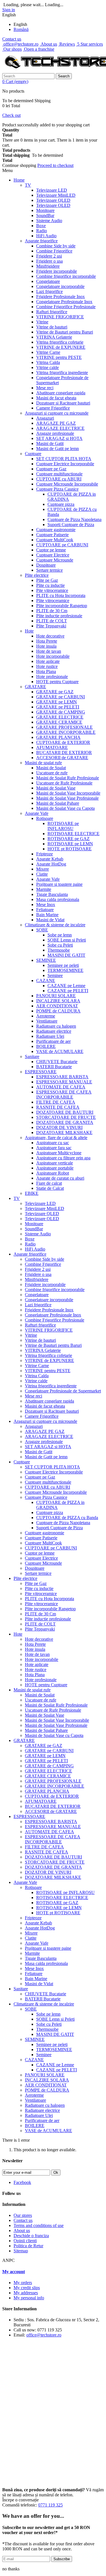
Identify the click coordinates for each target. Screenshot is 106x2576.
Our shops (12, 49)
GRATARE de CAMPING (61, 712)
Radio (42, 231)
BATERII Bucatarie (54, 1067)
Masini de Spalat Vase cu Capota (65, 808)
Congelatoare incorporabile (60, 286)
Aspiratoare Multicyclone (59, 1153)
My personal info (29, 2298)
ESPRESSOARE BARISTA (62, 1077)
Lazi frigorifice (49, 291)
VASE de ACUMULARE (60, 1051)
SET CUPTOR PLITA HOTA (64, 459)
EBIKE (32, 1193)
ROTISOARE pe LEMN (70, 844)
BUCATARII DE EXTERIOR (64, 753)
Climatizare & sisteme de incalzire (55, 925)
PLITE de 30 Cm (52, 611)
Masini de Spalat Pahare (58, 803)
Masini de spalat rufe (43, 763)
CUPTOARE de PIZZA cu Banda (67, 1518)
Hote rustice (47, 666)
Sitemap (21, 2251)
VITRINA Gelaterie (54, 337)
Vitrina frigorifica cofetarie (60, 342)
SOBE (42, 930)
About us (48, 44)
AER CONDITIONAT (57, 1006)
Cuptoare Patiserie (52, 535)
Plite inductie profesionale (59, 616)
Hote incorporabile (53, 656)
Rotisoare (45, 818)
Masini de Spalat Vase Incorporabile (68, 793)
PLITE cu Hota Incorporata (61, 595)
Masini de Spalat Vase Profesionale (67, 798)
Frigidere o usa (49, 261)
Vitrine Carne (48, 352)
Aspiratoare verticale (55, 1163)
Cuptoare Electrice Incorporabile (65, 464)
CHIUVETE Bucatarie (57, 1062)
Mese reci (45, 388)
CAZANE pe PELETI (68, 991)
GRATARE (35, 687)
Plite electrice (37, 575)
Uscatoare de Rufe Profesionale (64, 783)
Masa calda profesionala (58, 899)
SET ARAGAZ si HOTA (59, 438)
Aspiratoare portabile (55, 1168)
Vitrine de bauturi (52, 327)
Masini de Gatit (50, 443)
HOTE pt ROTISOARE (70, 849)
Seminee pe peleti (63, 965)
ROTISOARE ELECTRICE (73, 834)
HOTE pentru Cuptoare (57, 682)
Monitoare (45, 210)
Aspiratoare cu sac (53, 1143)
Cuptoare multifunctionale (59, 474)
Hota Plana (46, 671)
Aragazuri (45, 418)
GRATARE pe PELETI (58, 707)
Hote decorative (50, 636)
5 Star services (89, 44)
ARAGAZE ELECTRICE (60, 428)
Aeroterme (46, 1016)
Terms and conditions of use (39, 2225)
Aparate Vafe (37, 813)
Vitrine (42, 322)
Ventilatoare (47, 1021)
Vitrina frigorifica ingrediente (62, 373)
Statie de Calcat (50, 1188)
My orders (23, 2283)
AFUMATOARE (52, 747)
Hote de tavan (49, 651)
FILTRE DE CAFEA (56, 1102)
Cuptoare (33, 454)
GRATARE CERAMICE (59, 722)
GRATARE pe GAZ (55, 692)
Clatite (42, 874)
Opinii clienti (25, 2241)
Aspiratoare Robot (53, 1173)
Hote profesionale (52, 677)
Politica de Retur (28, 2246)
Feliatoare (45, 910)
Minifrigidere (48, 266)
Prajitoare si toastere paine (59, 884)
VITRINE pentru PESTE (59, 357)
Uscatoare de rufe (52, 773)
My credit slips (27, 2288)
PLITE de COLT (52, 621)
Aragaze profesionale (55, 433)
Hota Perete (47, 641)
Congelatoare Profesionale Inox (64, 302)
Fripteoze (45, 854)
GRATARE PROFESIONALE (64, 727)
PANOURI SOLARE (56, 996)
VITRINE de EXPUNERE (61, 347)
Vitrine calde (47, 367)
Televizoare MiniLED (56, 195)
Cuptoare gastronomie (56, 530)
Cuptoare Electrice (53, 555)
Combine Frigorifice (54, 251)
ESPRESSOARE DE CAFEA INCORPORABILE (64, 1094)
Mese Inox (46, 904)
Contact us (12, 39)
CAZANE (46, 980)
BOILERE (46, 1046)
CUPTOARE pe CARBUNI (62, 545)
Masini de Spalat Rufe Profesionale (68, 778)
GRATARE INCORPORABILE (66, 732)
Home (19, 180)
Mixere (43, 869)
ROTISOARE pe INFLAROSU (63, 826)
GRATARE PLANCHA (58, 737)
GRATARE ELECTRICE (60, 717)
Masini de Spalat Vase (56, 788)
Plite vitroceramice (53, 601)
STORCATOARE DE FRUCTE (66, 1117)
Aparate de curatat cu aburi (60, 1178)
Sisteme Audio (49, 221)
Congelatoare (48, 281)
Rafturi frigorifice (52, 312)
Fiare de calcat (49, 1183)
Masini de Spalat (51, 768)
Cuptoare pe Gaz (51, 469)
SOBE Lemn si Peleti (67, 940)
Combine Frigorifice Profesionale (66, 307)
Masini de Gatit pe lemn (58, 449)
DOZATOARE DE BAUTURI (65, 1112)
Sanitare (32, 1056)
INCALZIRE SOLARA (58, 1001)
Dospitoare (46, 565)
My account (14, 2272)
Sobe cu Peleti (60, 945)
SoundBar (45, 215)
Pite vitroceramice (52, 590)
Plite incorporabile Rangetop (62, 606)
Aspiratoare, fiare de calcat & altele (56, 1138)
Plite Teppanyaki (51, 626)
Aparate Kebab (50, 859)
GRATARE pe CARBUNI (60, 697)
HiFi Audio (46, 236)
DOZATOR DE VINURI (59, 1127)
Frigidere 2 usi (49, 256)
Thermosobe (59, 950)
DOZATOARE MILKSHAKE (64, 1132)
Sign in (9, 10)
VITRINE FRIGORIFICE (60, 317)
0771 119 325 (50, 2505)
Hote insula (46, 646)
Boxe (41, 226)
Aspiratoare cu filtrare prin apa (63, 1158)
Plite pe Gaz (47, 580)
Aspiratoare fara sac (54, 1148)
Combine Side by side (56, 246)
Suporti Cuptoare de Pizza (71, 525)
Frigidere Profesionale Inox (60, 297)
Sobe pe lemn (60, 935)
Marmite (44, 889)
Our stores (23, 2215)
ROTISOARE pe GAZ (69, 839)
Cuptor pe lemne (51, 550)
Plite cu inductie (50, 585)
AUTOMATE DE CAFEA (61, 1087)
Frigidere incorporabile (57, 271)
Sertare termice (49, 570)
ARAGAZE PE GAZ (56, 423)
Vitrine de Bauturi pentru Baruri (65, 332)
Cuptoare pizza (61, 504)
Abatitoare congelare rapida (61, 393)
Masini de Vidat (50, 920)
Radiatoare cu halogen (56, 1026)
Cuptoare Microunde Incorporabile (67, 484)
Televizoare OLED (53, 205)
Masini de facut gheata (56, 398)
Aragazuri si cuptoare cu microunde (57, 413)
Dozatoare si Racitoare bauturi (63, 403)
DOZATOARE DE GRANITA (65, 1122)
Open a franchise (39, 49)
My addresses (26, 2293)
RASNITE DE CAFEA (58, 1107)
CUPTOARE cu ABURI (59, 479)
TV (28, 185)
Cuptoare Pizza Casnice (57, 489)
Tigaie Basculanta (52, 894)
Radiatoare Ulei (50, 1036)
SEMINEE (46, 960)
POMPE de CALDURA (58, 1011)
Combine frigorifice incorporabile (66, 276)
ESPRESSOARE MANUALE (64, 1082)
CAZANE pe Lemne (66, 986)
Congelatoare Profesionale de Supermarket (63, 1391)
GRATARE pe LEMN (57, 702)
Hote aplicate (48, 661)
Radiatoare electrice (54, 1031)
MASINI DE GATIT (66, 955)
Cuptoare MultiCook (55, 540)
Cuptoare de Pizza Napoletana (74, 519)
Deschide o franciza (31, 2236)
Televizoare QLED (53, 200)
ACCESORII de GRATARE (62, 758)
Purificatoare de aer (53, 1041)
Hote (29, 631)
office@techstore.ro (20, 44)
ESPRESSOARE (41, 1072)
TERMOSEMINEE (65, 970)
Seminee (55, 975)
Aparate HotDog (51, 864)
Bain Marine (47, 915)
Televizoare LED (52, 190)
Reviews (67, 44)
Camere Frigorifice (53, 408)
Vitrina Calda (48, 362)
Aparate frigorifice (41, 241)
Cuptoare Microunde (55, 560)
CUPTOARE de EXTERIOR (63, 742)
